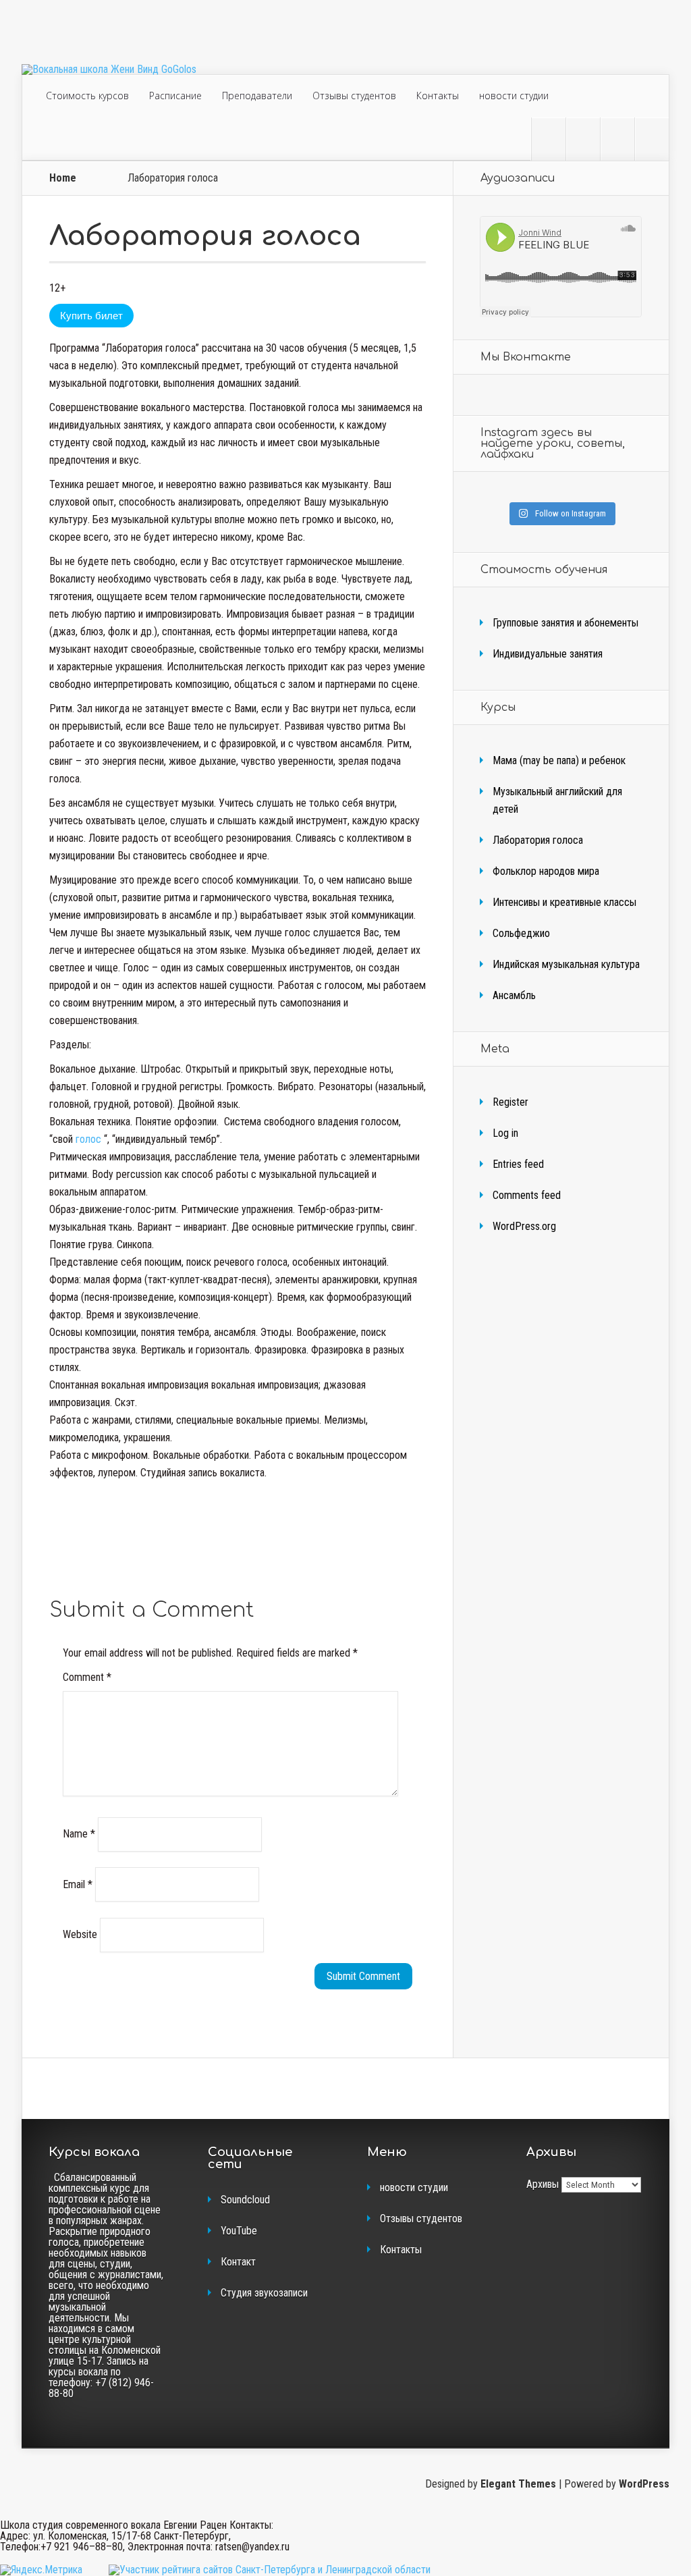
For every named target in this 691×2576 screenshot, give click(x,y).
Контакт (238, 2262)
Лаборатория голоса (538, 840)
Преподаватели (257, 96)
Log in (505, 1133)
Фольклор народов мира (546, 871)
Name (79, 1834)
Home (63, 178)
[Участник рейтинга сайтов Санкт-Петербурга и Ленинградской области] (270, 2570)
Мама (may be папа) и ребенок (559, 760)
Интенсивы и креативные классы (564, 902)
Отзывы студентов (354, 96)
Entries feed (518, 1164)
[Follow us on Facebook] (583, 139)
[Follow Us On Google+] (652, 139)
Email (78, 1884)
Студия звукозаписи (264, 2293)
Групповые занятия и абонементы (565, 623)
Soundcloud (245, 2200)
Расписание (175, 96)
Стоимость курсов (87, 96)
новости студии (514, 96)
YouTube (239, 2231)
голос (90, 1139)
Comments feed (527, 1195)
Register (510, 1102)
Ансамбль (514, 995)
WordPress (644, 2484)
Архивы (543, 2184)
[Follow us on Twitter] (549, 139)
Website (80, 1934)
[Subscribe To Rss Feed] (617, 139)
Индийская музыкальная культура (566, 964)
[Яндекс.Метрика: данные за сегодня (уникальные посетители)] (41, 2570)
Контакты (438, 96)
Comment (87, 1677)
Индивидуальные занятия (548, 654)
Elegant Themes (518, 2484)
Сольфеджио (521, 933)
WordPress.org (524, 1226)
